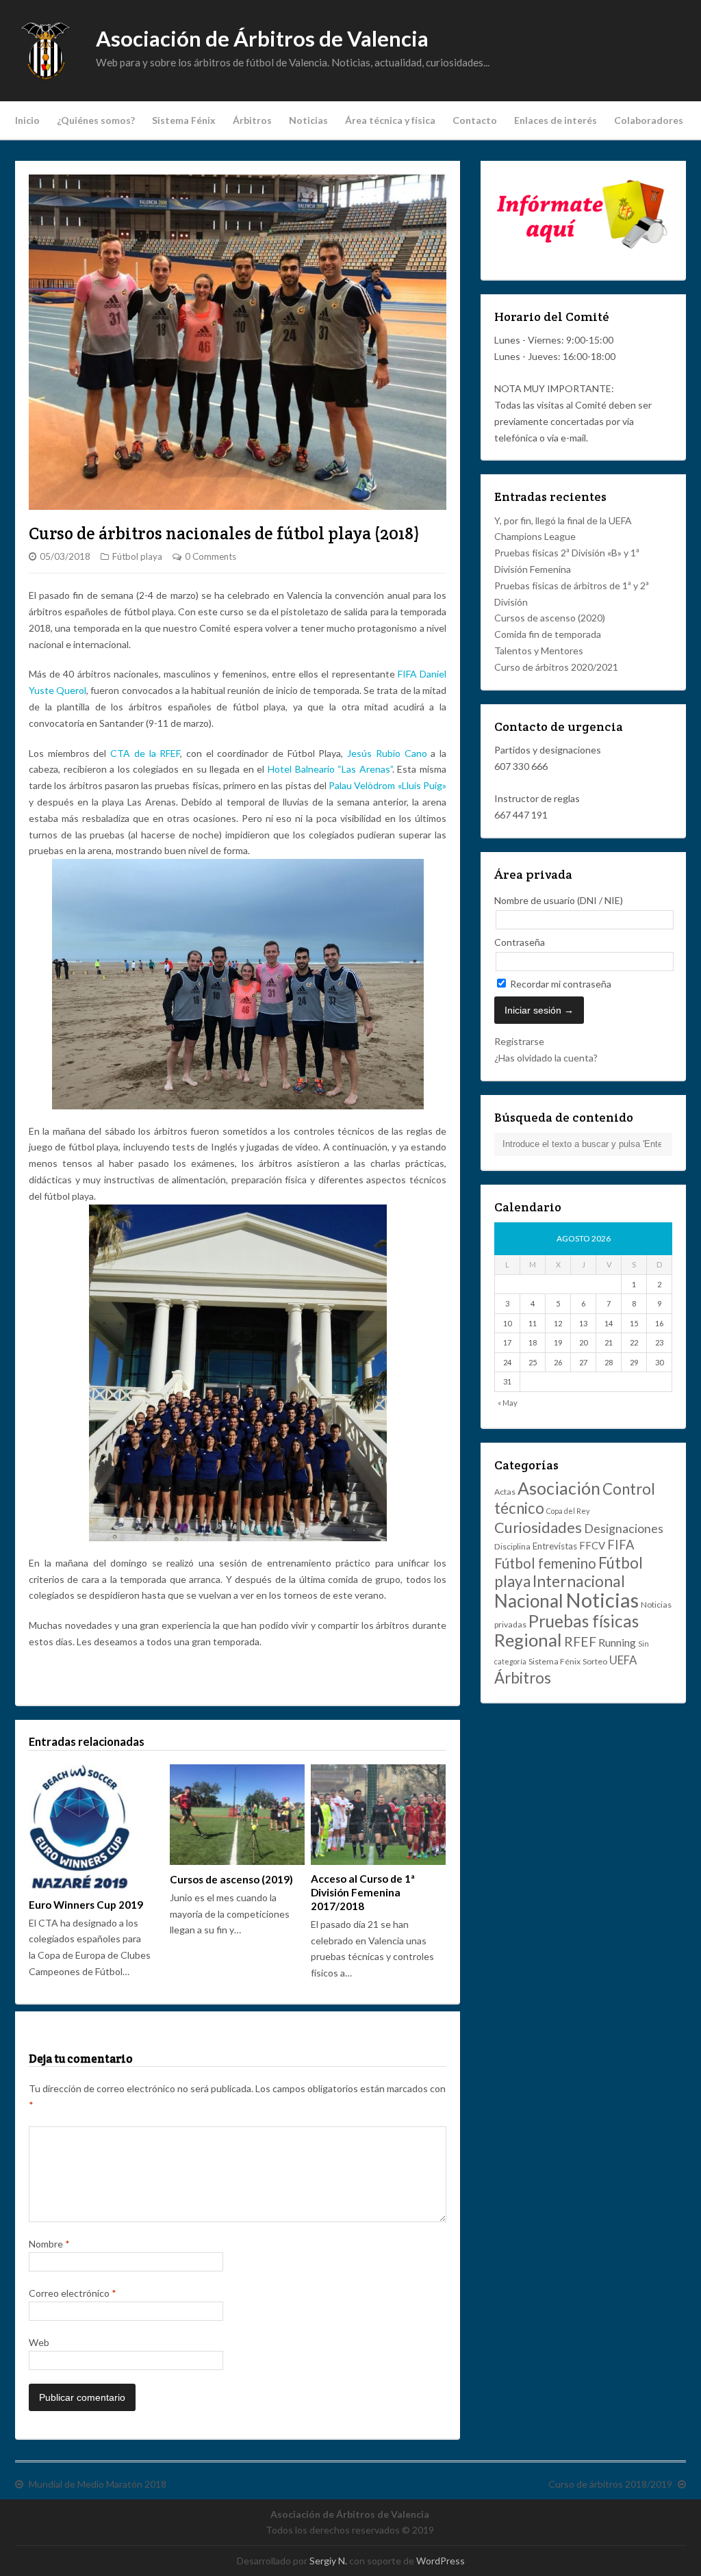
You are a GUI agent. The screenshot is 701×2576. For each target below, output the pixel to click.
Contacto (475, 120)
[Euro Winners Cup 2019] (96, 1827)
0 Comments (211, 556)
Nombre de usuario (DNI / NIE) (559, 900)
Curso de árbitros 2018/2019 (610, 2484)
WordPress (441, 2561)
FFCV (592, 1545)
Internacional (579, 1581)
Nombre (49, 2244)
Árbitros (252, 120)
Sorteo (595, 1661)
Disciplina (512, 1546)
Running (617, 1642)
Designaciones (624, 1528)
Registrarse (519, 1041)
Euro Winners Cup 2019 (86, 1905)
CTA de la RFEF (145, 753)
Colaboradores (649, 120)
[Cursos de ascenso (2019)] (237, 1815)
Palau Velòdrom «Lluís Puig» (387, 785)
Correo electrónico (73, 2293)
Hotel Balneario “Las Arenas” (330, 769)
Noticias (308, 120)
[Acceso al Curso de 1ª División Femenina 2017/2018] (378, 1815)
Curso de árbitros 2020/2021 (556, 667)
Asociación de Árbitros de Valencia (262, 39)
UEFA (623, 1660)
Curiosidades (538, 1527)
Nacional (529, 1601)
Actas (505, 1492)
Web (39, 2342)
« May (508, 1403)
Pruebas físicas (584, 1621)
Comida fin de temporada (548, 634)
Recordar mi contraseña (560, 984)
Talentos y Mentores (539, 651)
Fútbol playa (137, 556)
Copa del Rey (568, 1511)
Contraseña (520, 942)
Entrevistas (555, 1546)
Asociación (559, 1488)
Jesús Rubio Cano (387, 753)
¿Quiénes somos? (96, 120)
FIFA (407, 674)
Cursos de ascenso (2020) (550, 618)
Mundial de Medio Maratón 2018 (98, 2484)
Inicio (27, 120)
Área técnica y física (390, 120)
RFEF (580, 1641)
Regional (528, 1640)
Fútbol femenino (545, 1563)
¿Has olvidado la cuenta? (546, 1058)
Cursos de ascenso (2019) (231, 1879)
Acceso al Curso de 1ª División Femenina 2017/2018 (363, 1892)
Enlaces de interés (556, 120)
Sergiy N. (328, 2561)
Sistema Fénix (184, 120)
